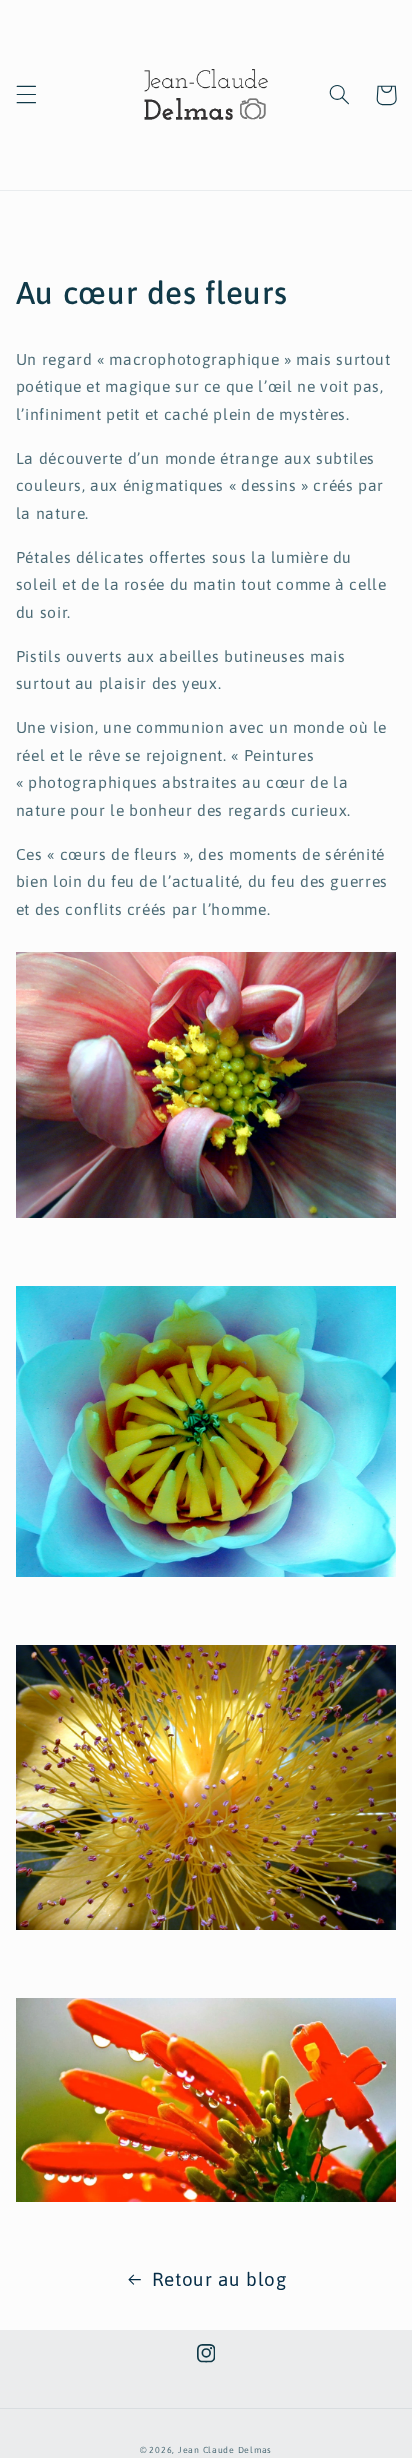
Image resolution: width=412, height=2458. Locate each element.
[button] (26, 95)
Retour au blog (219, 2279)
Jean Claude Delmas (225, 2450)
